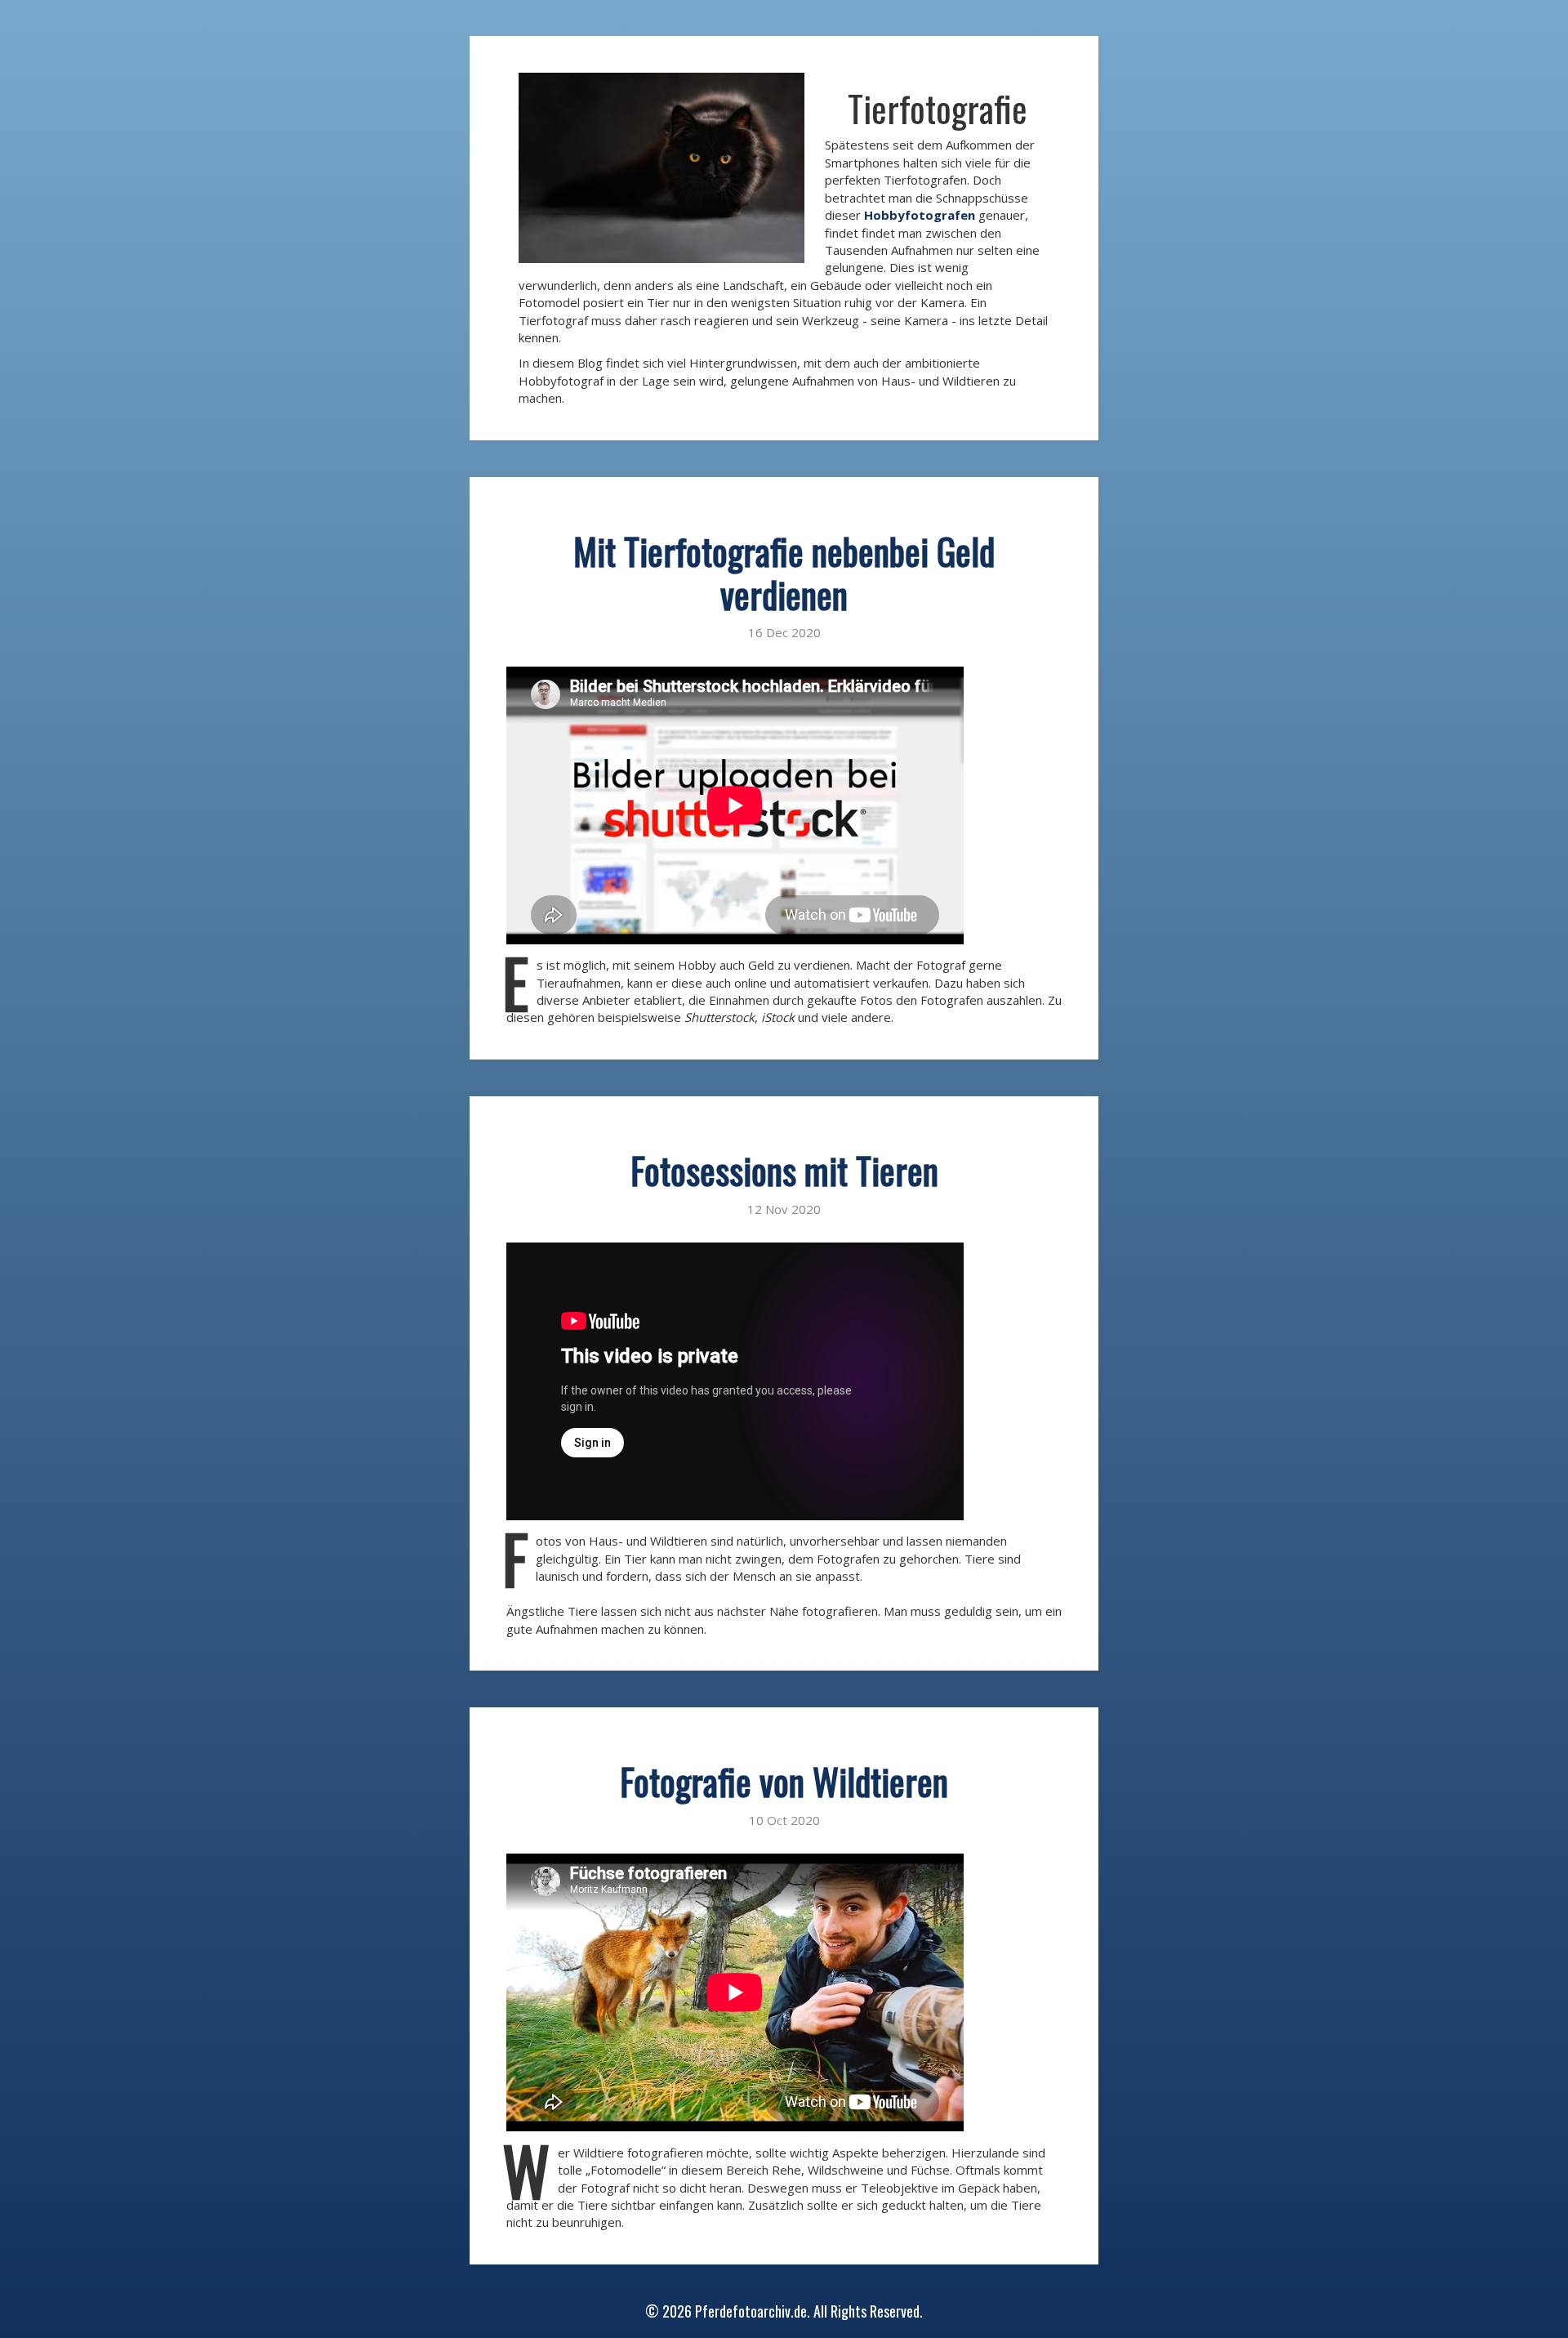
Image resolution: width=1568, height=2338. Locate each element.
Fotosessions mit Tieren (784, 1170)
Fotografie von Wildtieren (784, 1781)
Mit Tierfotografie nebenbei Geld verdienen (784, 573)
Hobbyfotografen (920, 215)
